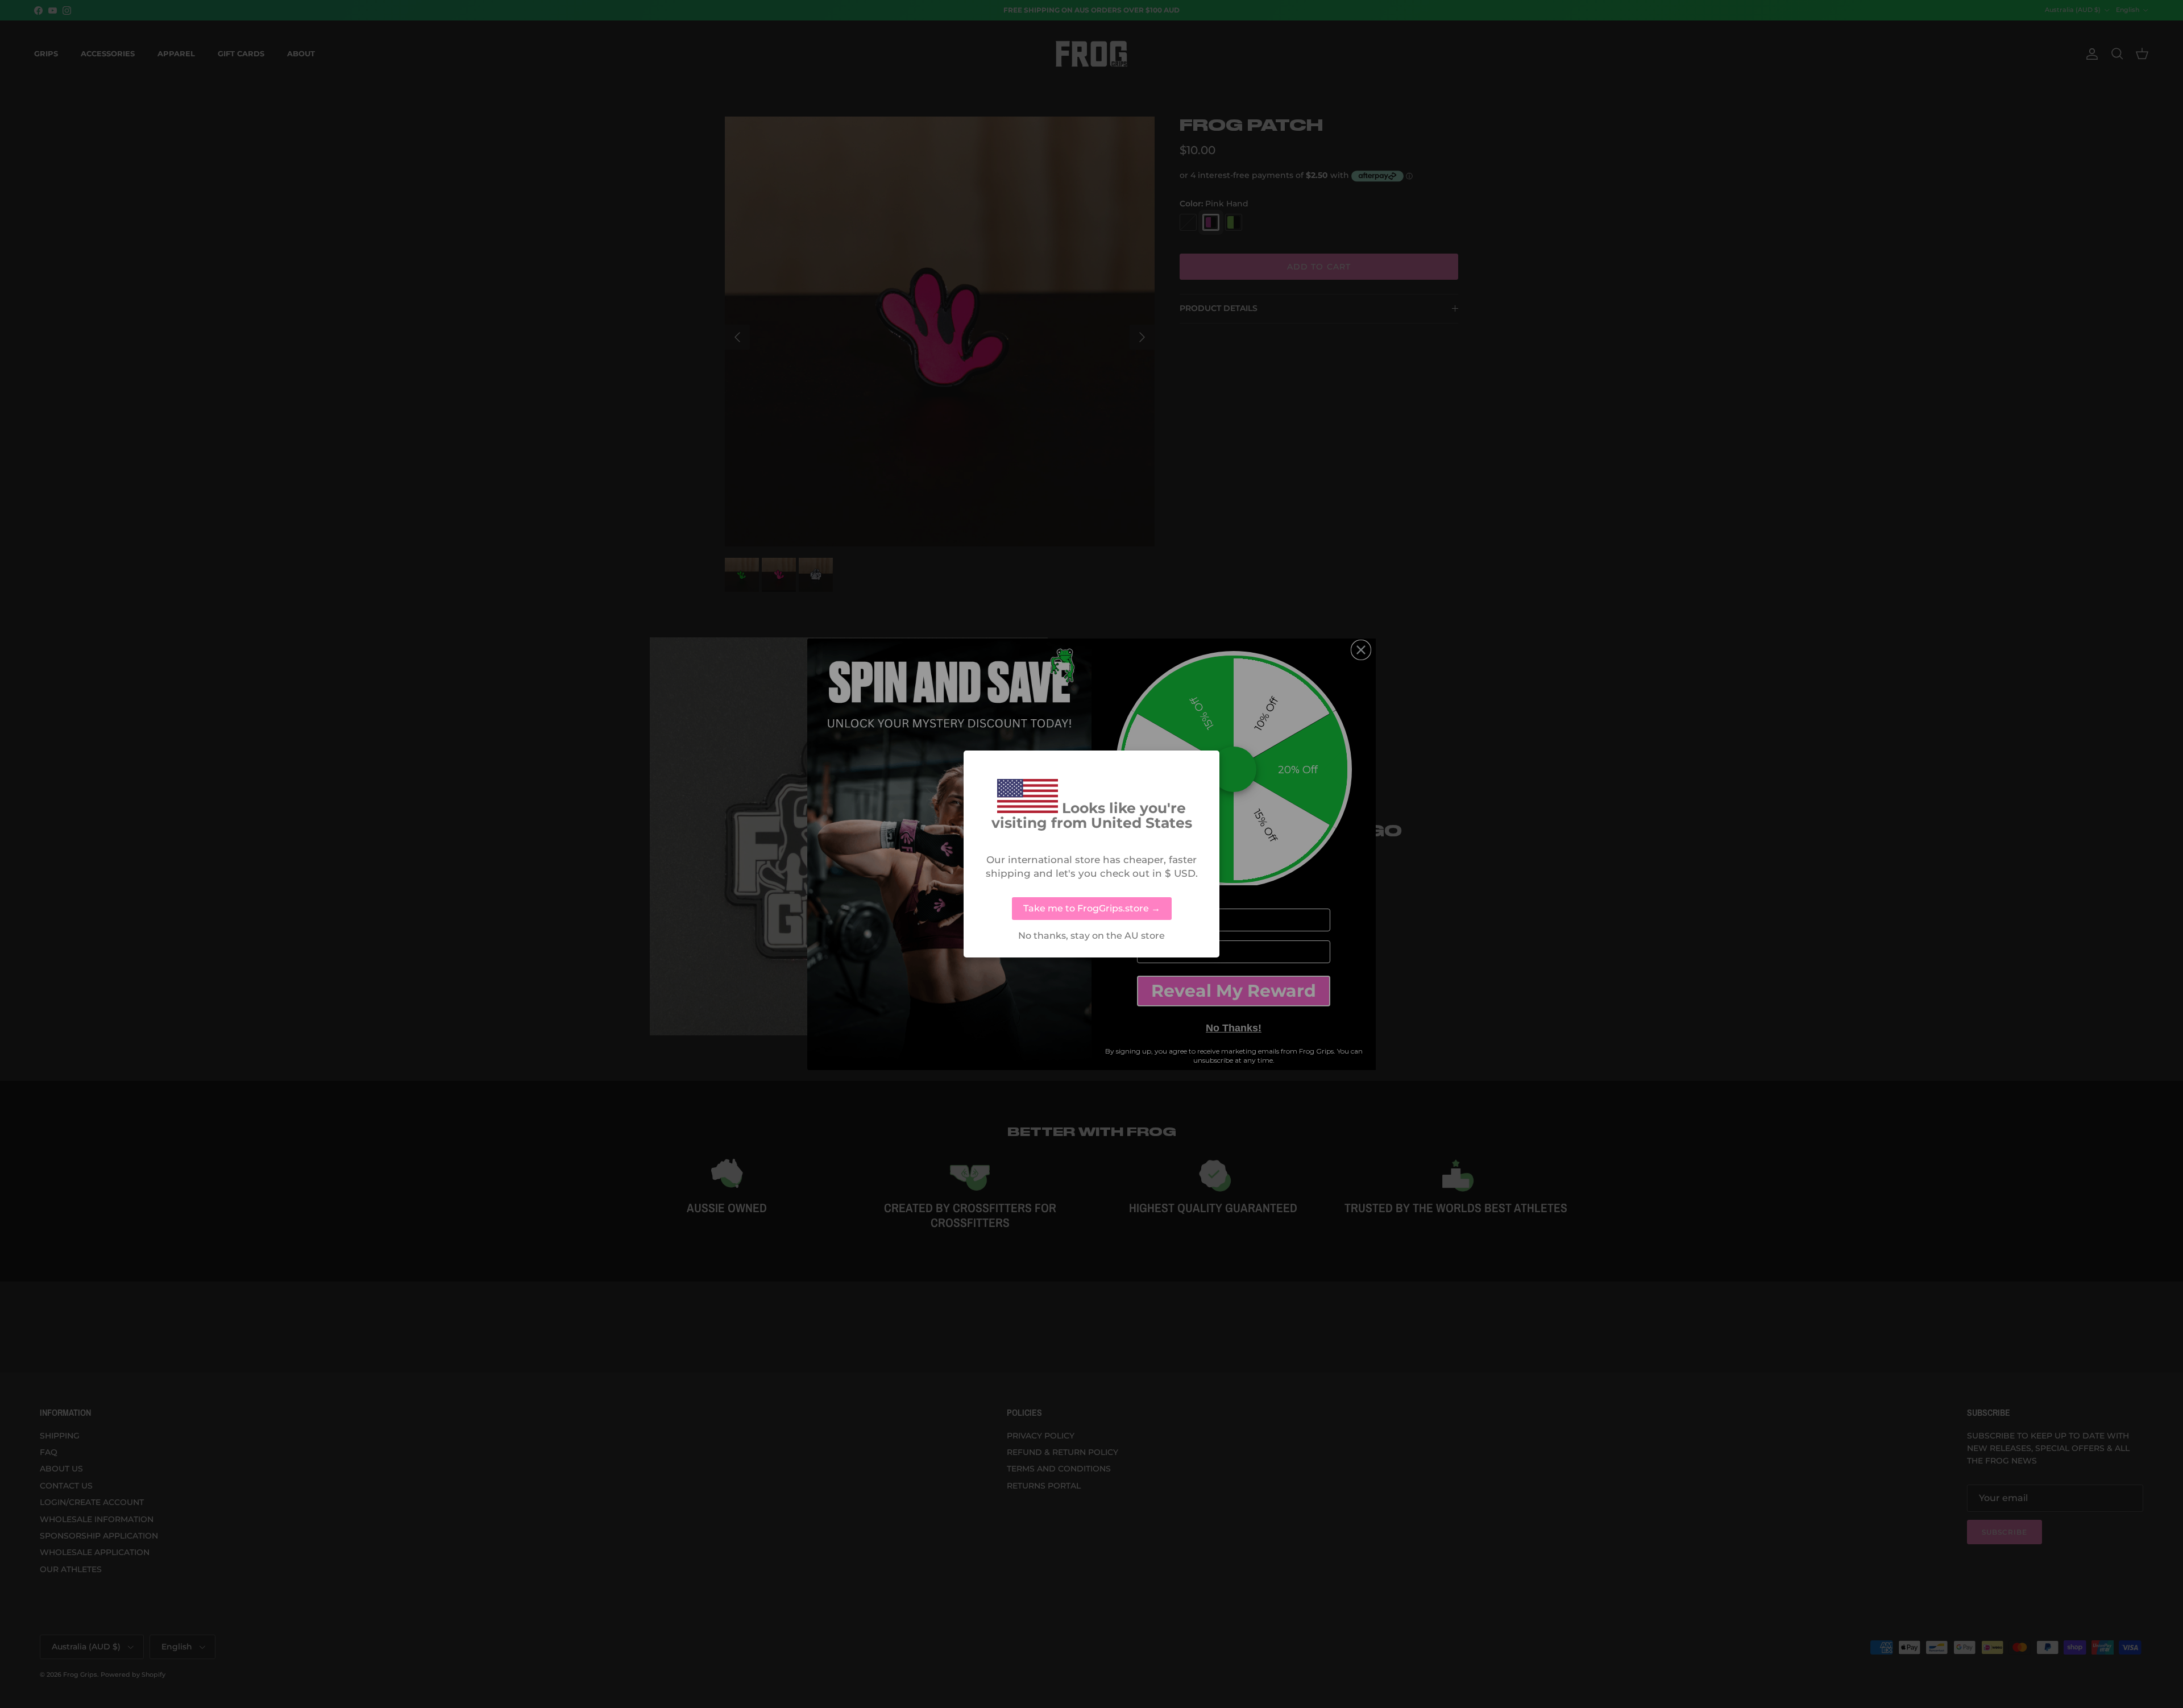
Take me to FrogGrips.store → (1092, 908)
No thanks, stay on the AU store (1091, 936)
